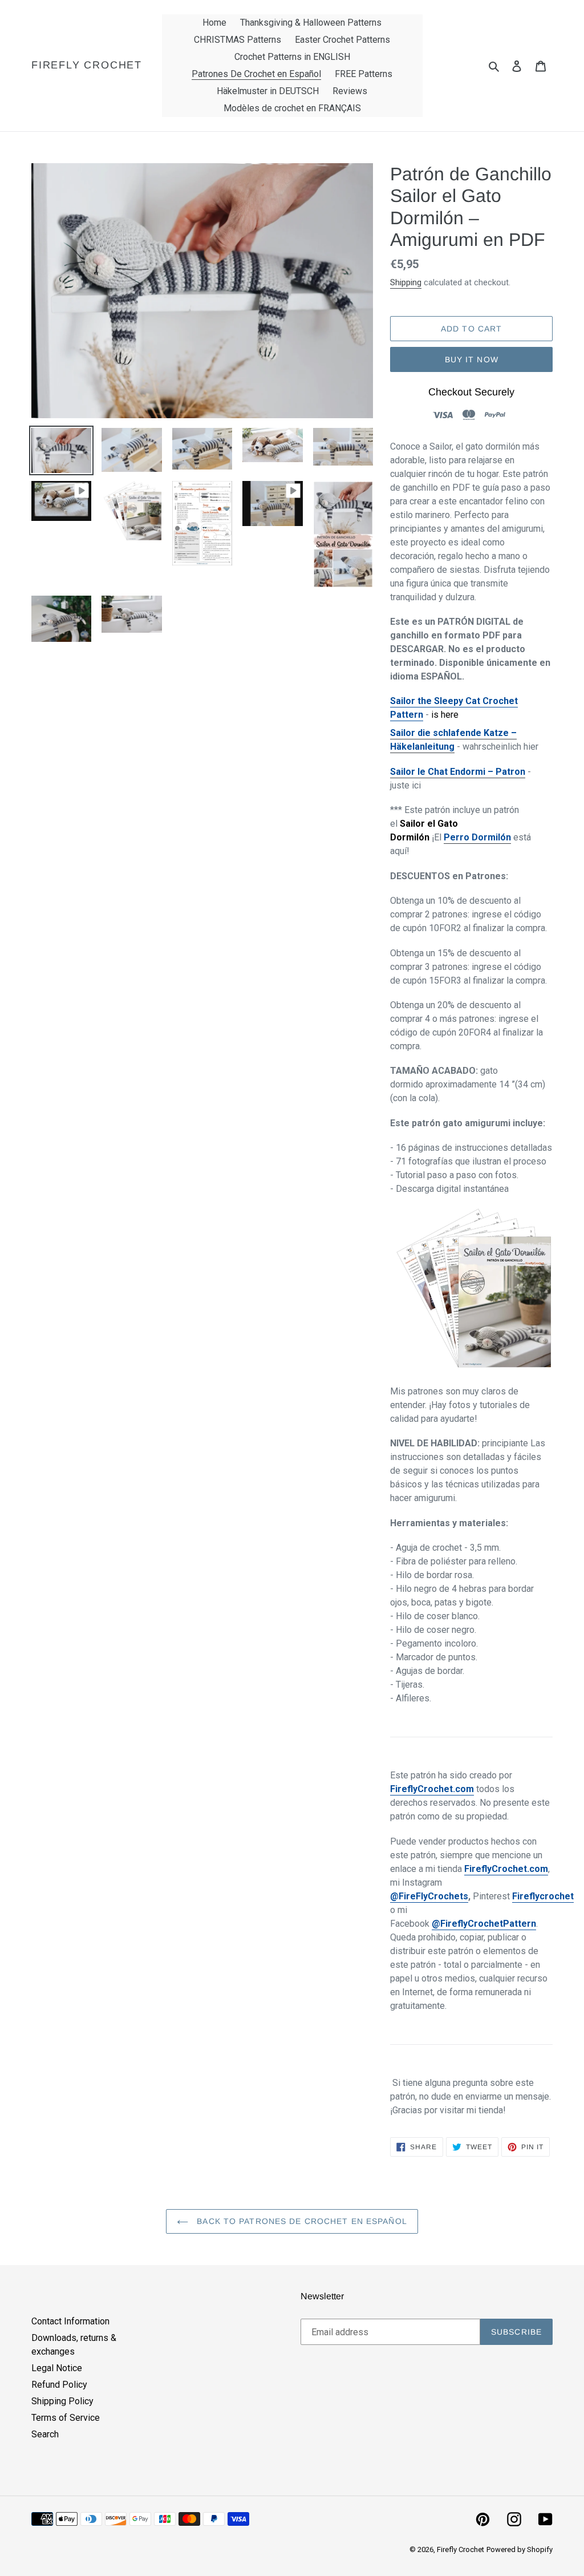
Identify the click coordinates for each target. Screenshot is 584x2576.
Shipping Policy (62, 2401)
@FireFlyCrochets (429, 1896)
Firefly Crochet (87, 65)
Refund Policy (59, 2385)
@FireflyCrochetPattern (484, 1924)
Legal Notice (57, 2368)
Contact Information (70, 2321)
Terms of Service (66, 2418)
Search (45, 2434)
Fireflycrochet (543, 1896)
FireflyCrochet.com (432, 1789)
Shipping (406, 282)
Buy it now (472, 359)
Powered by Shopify (520, 2549)
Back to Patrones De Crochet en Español (301, 2221)
